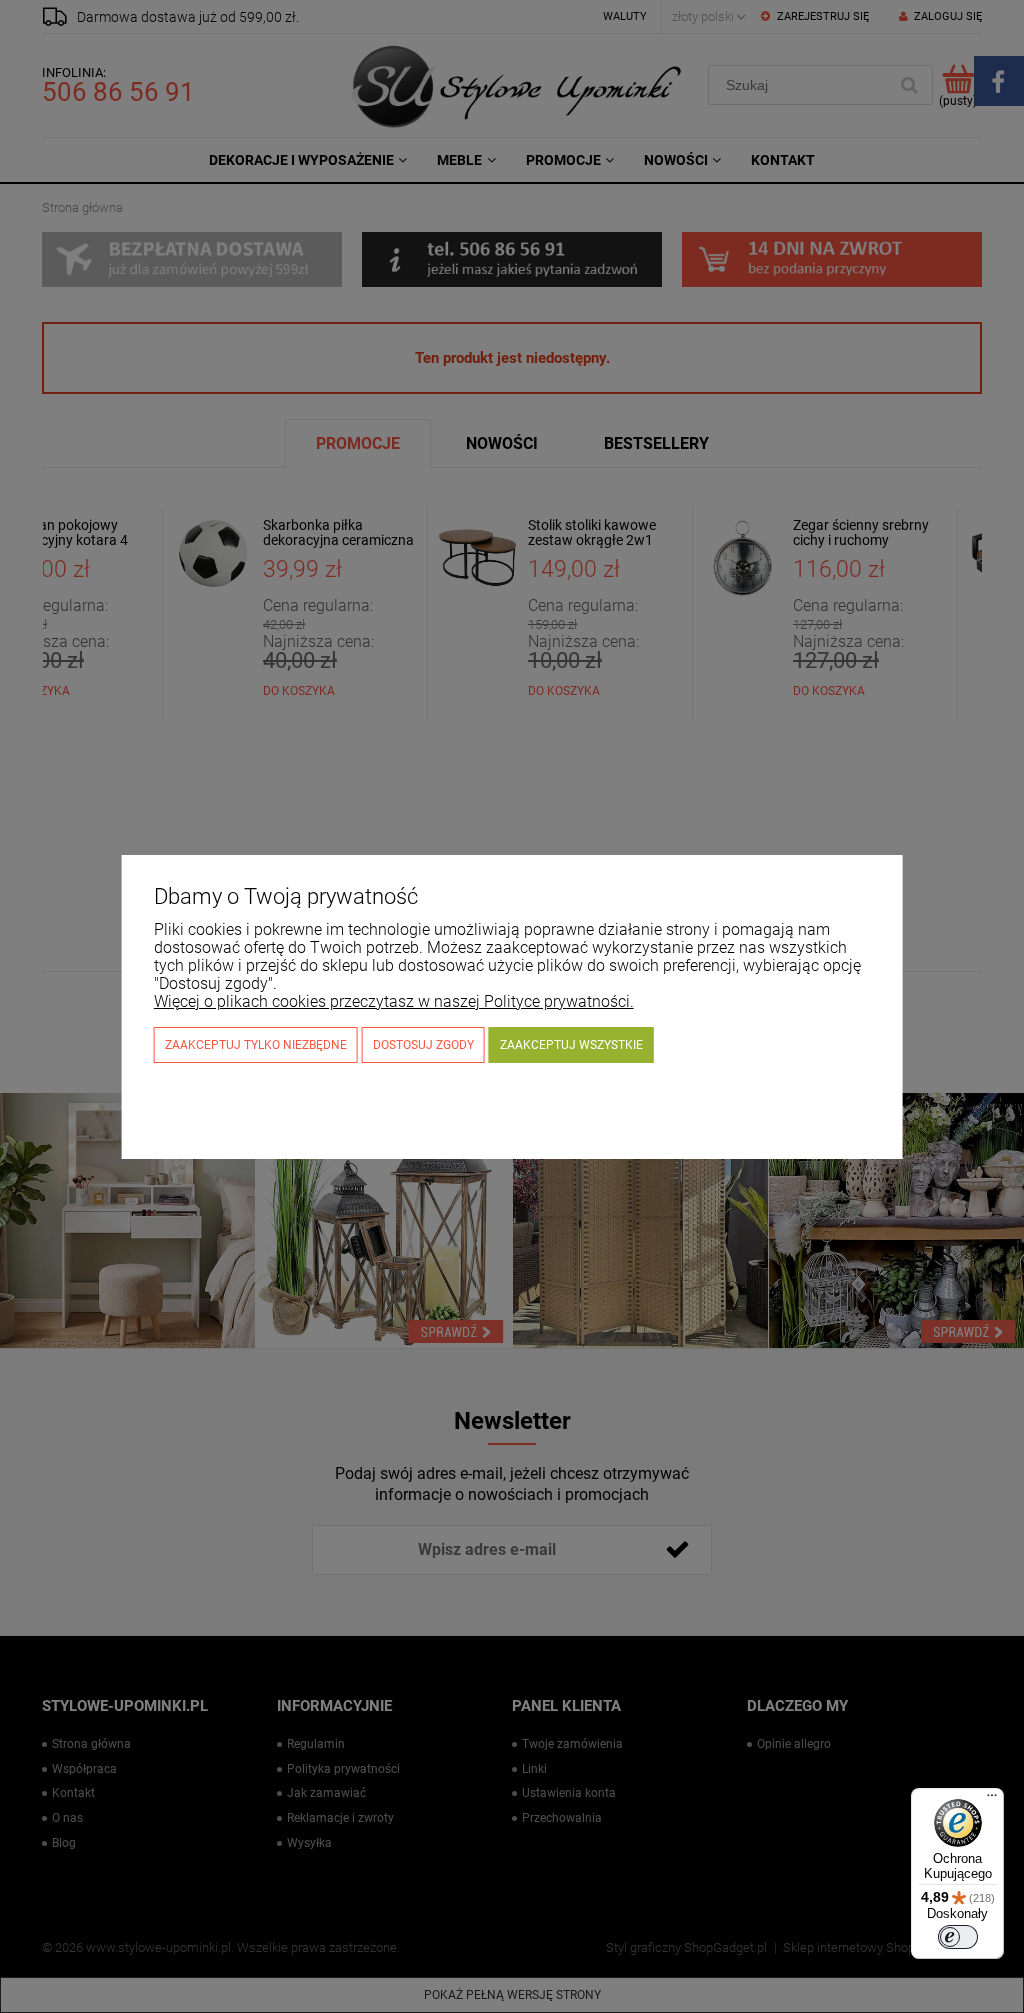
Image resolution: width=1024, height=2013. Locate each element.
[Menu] (992, 1800)
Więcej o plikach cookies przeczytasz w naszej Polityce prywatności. (394, 1001)
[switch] (958, 1937)
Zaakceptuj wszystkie (571, 1045)
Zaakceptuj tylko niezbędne (256, 1045)
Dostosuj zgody (423, 1045)
